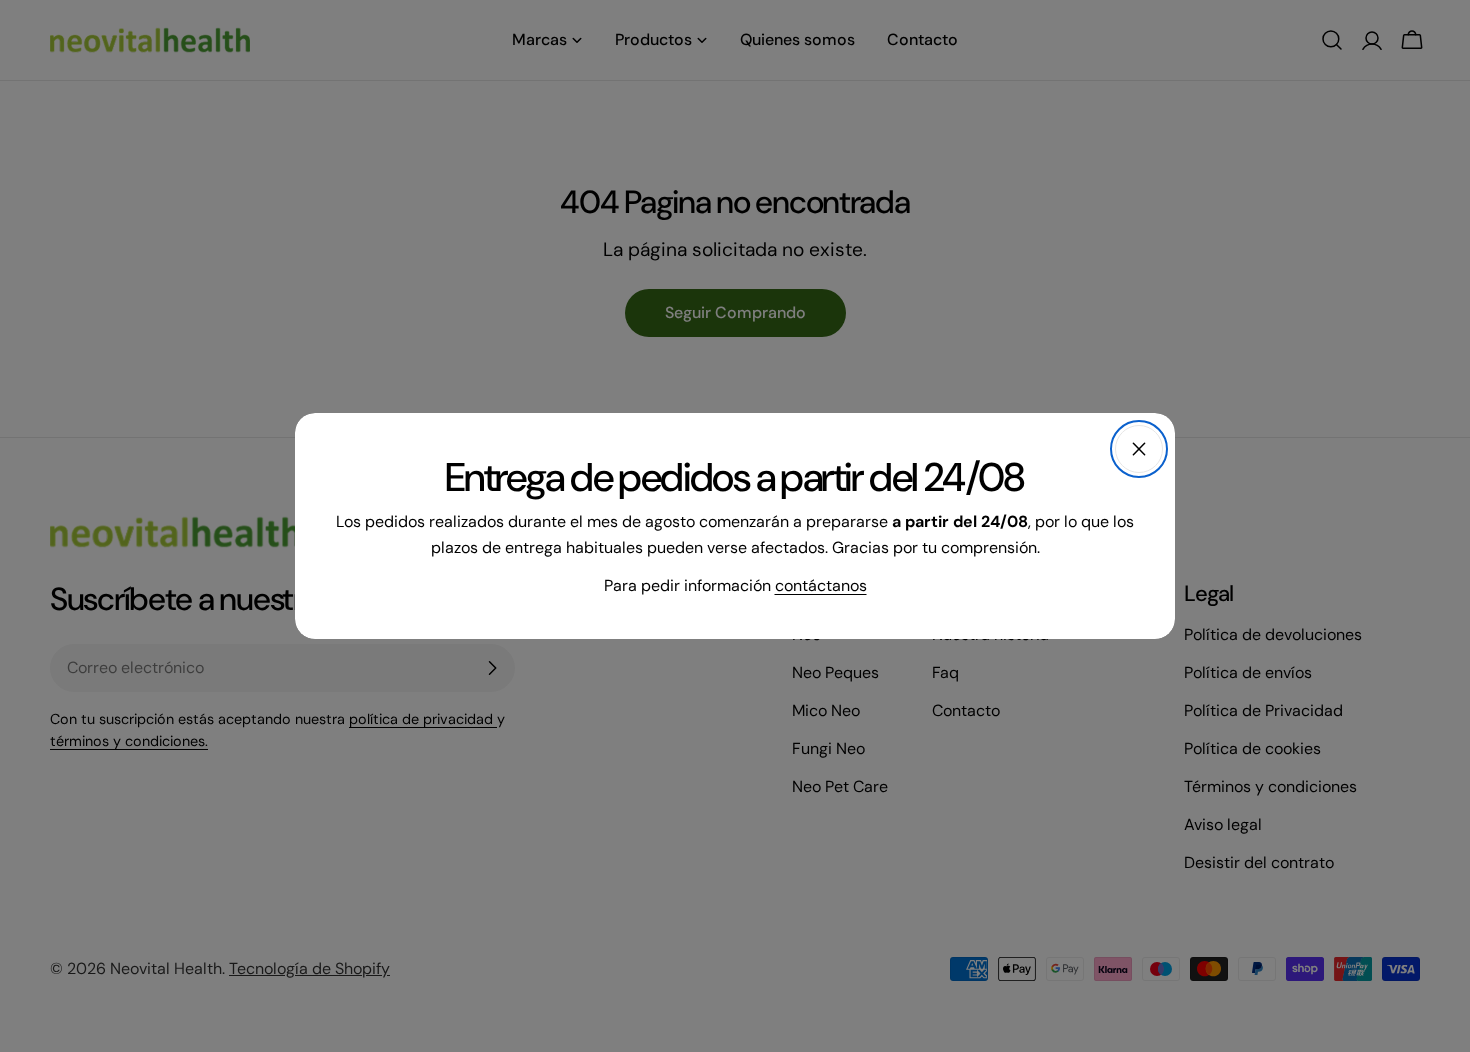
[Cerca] (1139, 449)
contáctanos (821, 585)
